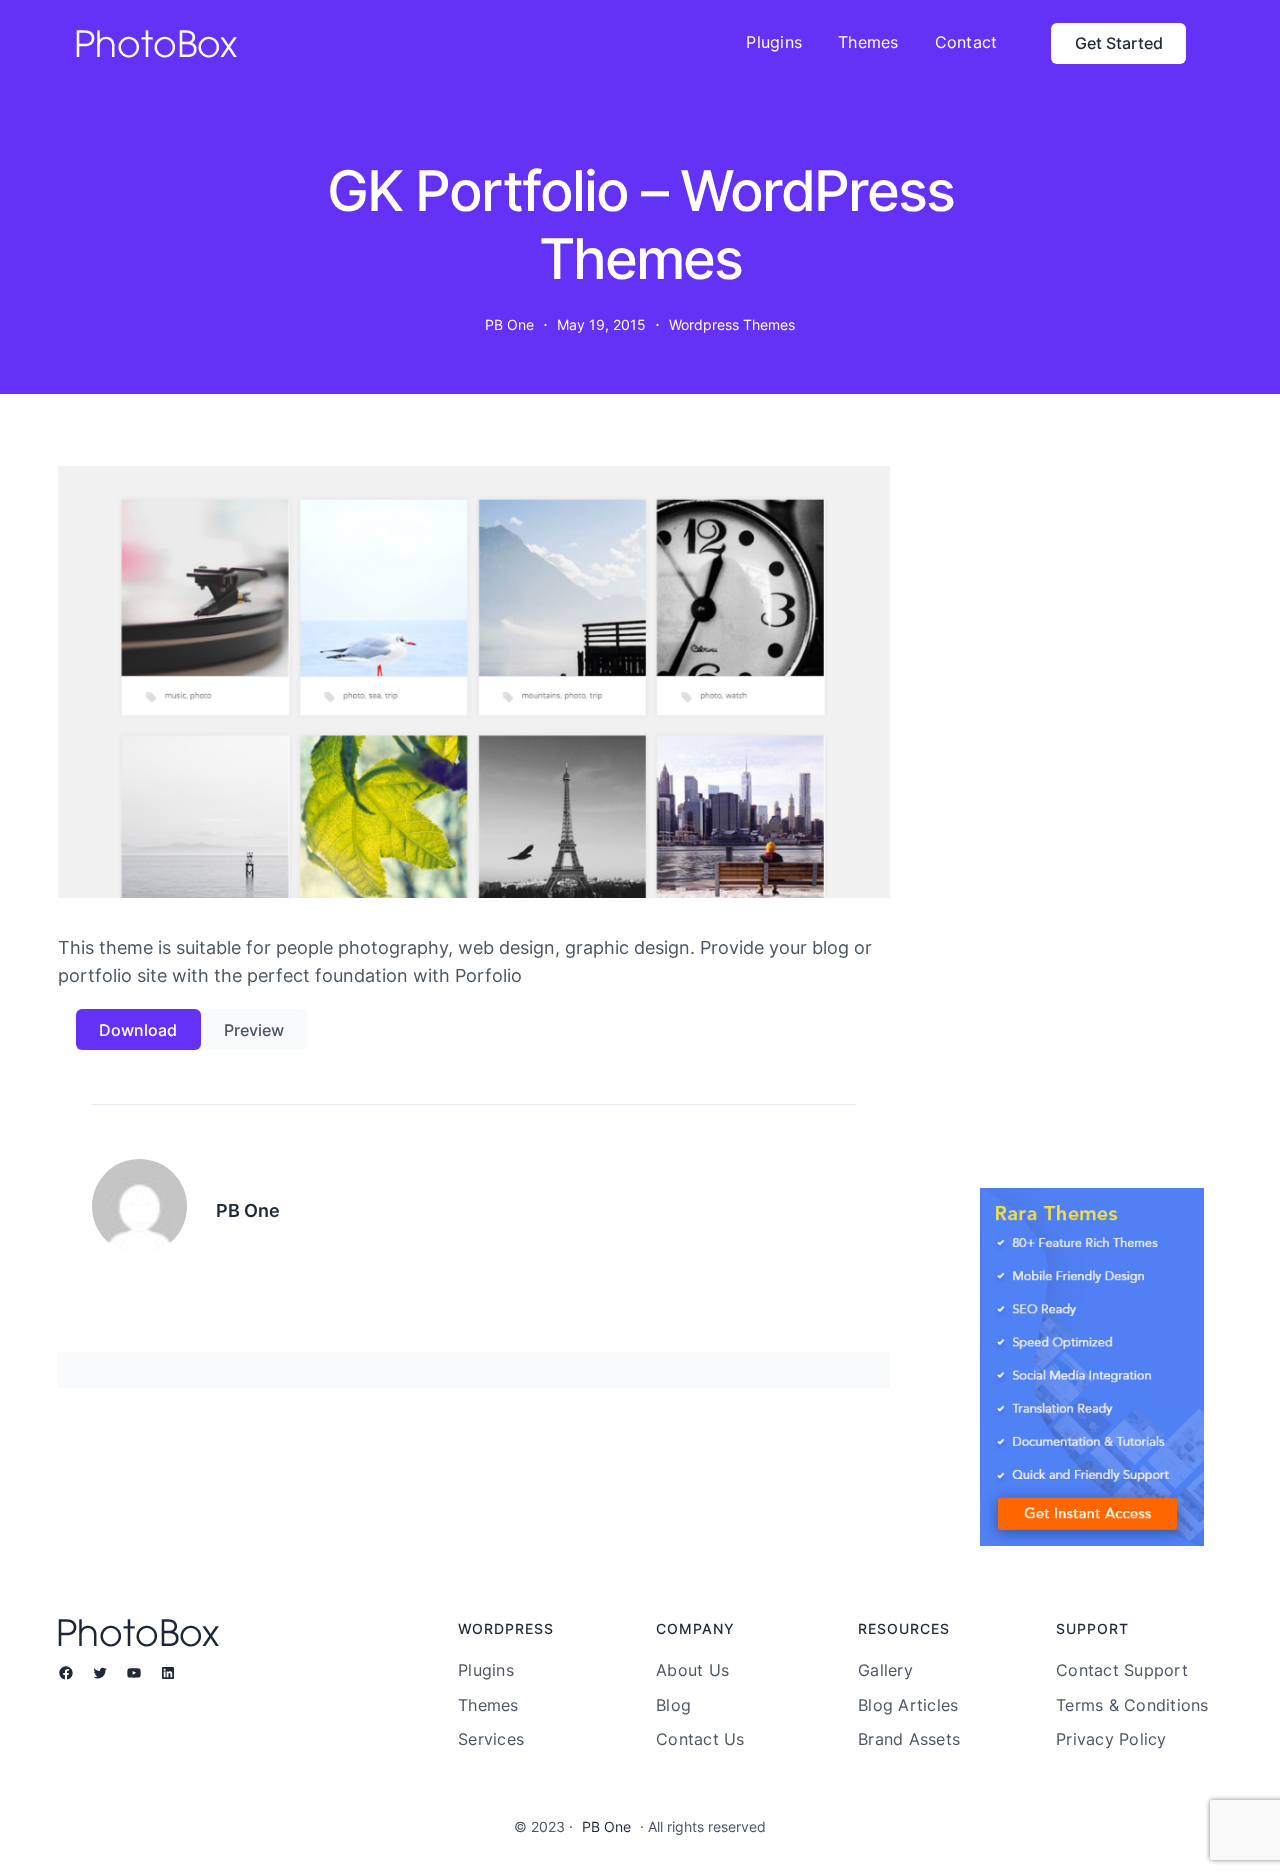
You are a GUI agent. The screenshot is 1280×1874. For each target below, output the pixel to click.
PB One (606, 1826)
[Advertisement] (1092, 841)
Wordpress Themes (732, 324)
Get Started (1119, 43)
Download (138, 1030)
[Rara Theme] (1092, 1367)
